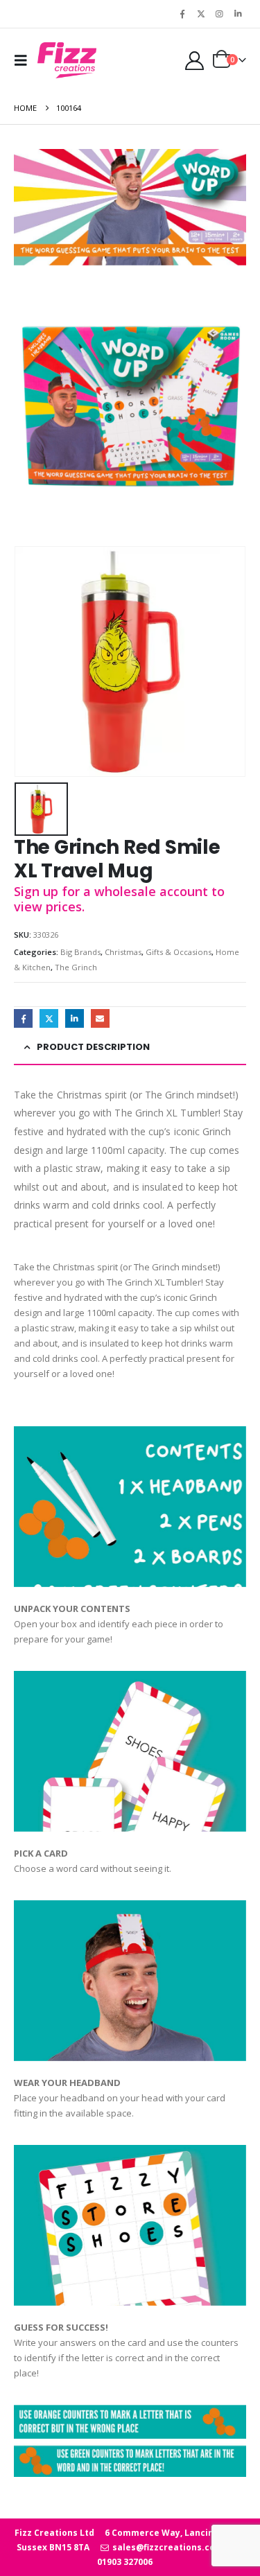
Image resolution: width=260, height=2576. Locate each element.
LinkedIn (75, 1018)
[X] (201, 14)
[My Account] (194, 61)
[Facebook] (182, 14)
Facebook (23, 1018)
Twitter (49, 1018)
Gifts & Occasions (179, 952)
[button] (24, 60)
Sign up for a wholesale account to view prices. (119, 899)
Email (100, 1018)
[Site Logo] (67, 60)
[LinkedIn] (238, 14)
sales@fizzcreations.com (166, 2547)
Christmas (123, 952)
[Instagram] (219, 14)
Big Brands (80, 952)
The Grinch (76, 967)
